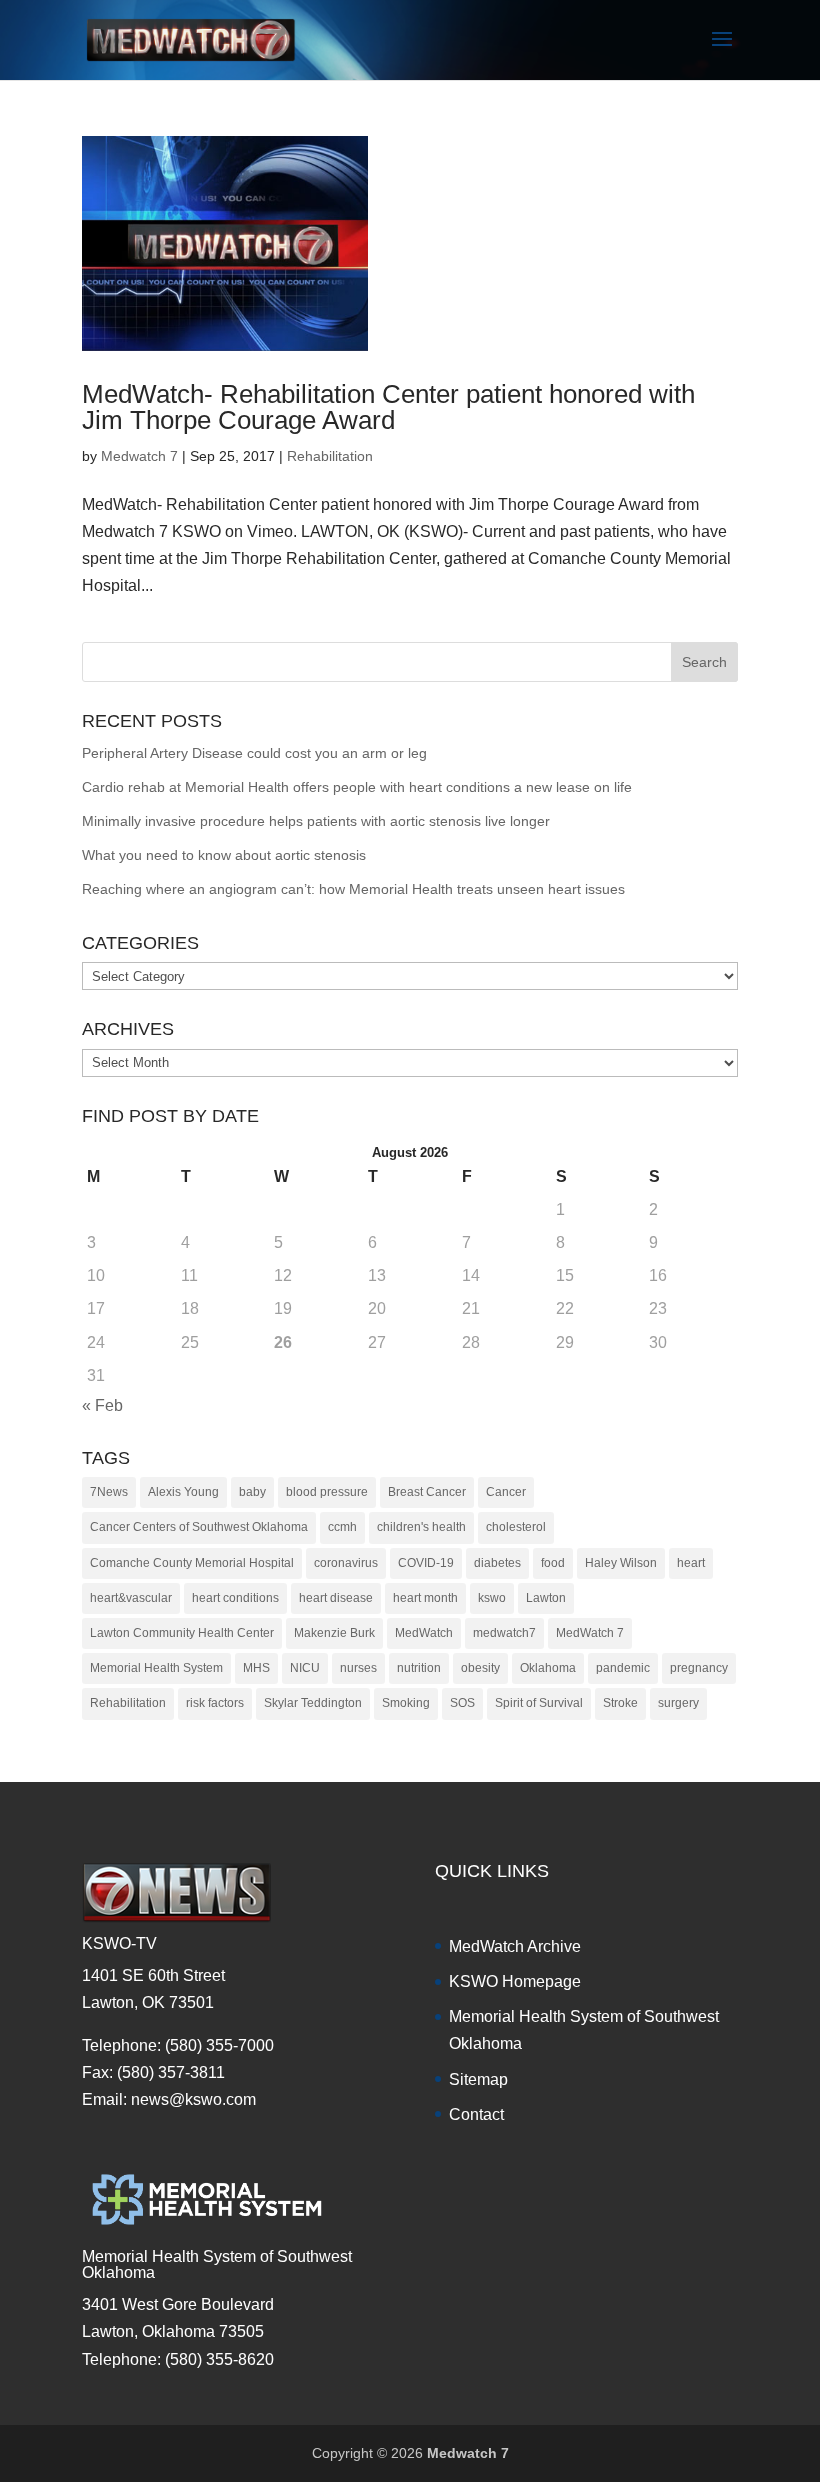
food (553, 1563)
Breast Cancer (427, 1492)
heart (691, 1563)
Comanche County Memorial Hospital (192, 1563)
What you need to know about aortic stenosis (224, 855)
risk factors (215, 1703)
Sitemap (478, 2079)
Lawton (546, 1598)
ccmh (342, 1527)
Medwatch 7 (139, 456)
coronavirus (346, 1563)
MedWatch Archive (515, 1946)
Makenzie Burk (334, 1633)
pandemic (623, 1668)
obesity (480, 1668)
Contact (476, 2114)
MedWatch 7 (590, 1633)
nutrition (419, 1668)
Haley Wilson (621, 1563)
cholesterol (516, 1527)
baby (252, 1492)
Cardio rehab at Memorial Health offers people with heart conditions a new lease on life (357, 787)
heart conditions (235, 1598)
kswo (492, 1598)
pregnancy (699, 1668)
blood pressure (327, 1492)
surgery (678, 1703)
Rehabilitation (330, 456)
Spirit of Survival (539, 1703)
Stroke (620, 1703)
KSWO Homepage (515, 1981)
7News (109, 1492)
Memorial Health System (156, 1668)
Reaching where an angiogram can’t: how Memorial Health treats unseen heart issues (353, 889)
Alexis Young (183, 1492)
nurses (358, 1668)
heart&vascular (131, 1598)
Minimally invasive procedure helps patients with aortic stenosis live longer (316, 821)
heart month (425, 1598)
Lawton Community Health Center (182, 1633)
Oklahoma (548, 1668)
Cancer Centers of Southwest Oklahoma (199, 1527)
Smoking (406, 1703)
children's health (421, 1527)
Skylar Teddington (313, 1703)
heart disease (336, 1598)
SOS (462, 1703)
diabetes (497, 1563)
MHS (256, 1668)
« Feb (102, 1405)
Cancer (506, 1492)
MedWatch (424, 1633)
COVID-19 (426, 1563)
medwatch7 (504, 1633)
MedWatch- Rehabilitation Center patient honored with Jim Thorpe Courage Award (388, 407)
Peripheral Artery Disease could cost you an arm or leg (254, 753)
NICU (305, 1668)
